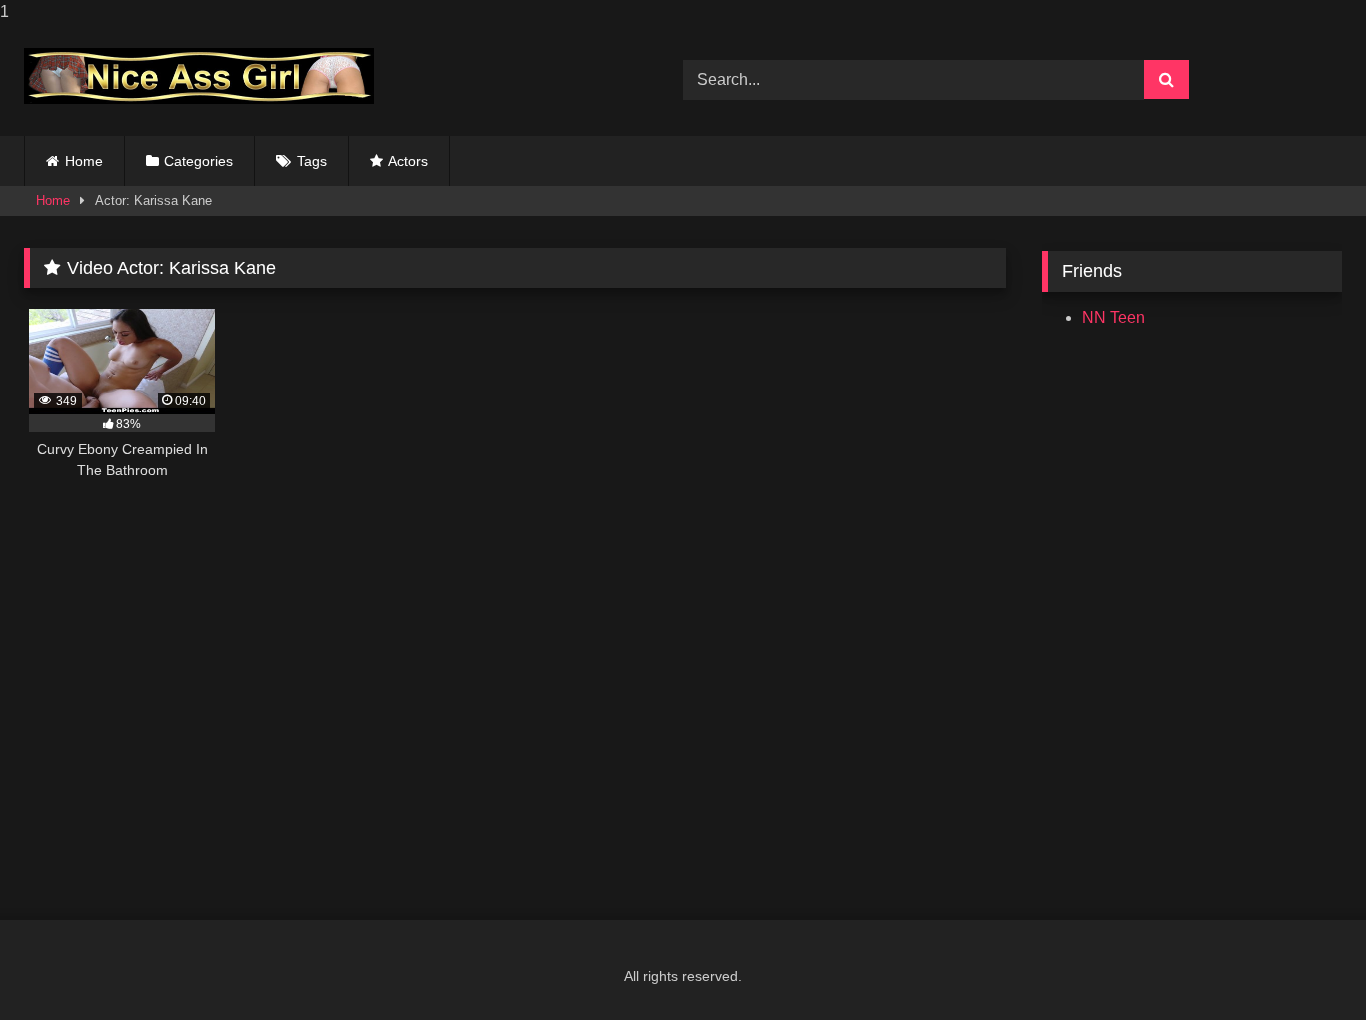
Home (84, 161)
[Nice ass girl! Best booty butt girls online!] (199, 76)
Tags (312, 161)
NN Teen (1113, 317)
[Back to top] (1304, 964)
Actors (408, 161)
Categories (198, 161)
